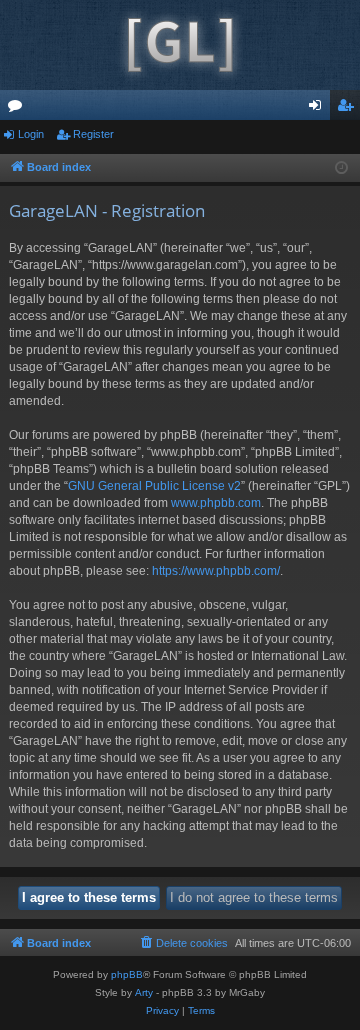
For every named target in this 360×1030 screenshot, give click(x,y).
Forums (19, 109)
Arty (144, 992)
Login (31, 134)
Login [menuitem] (319, 109)
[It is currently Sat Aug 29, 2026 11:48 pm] (341, 168)
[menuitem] (183, 943)
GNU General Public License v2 (154, 486)
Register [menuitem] (349, 109)
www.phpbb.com (216, 503)
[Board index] (180, 45)
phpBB (127, 974)
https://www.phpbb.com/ (216, 571)
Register (93, 134)
